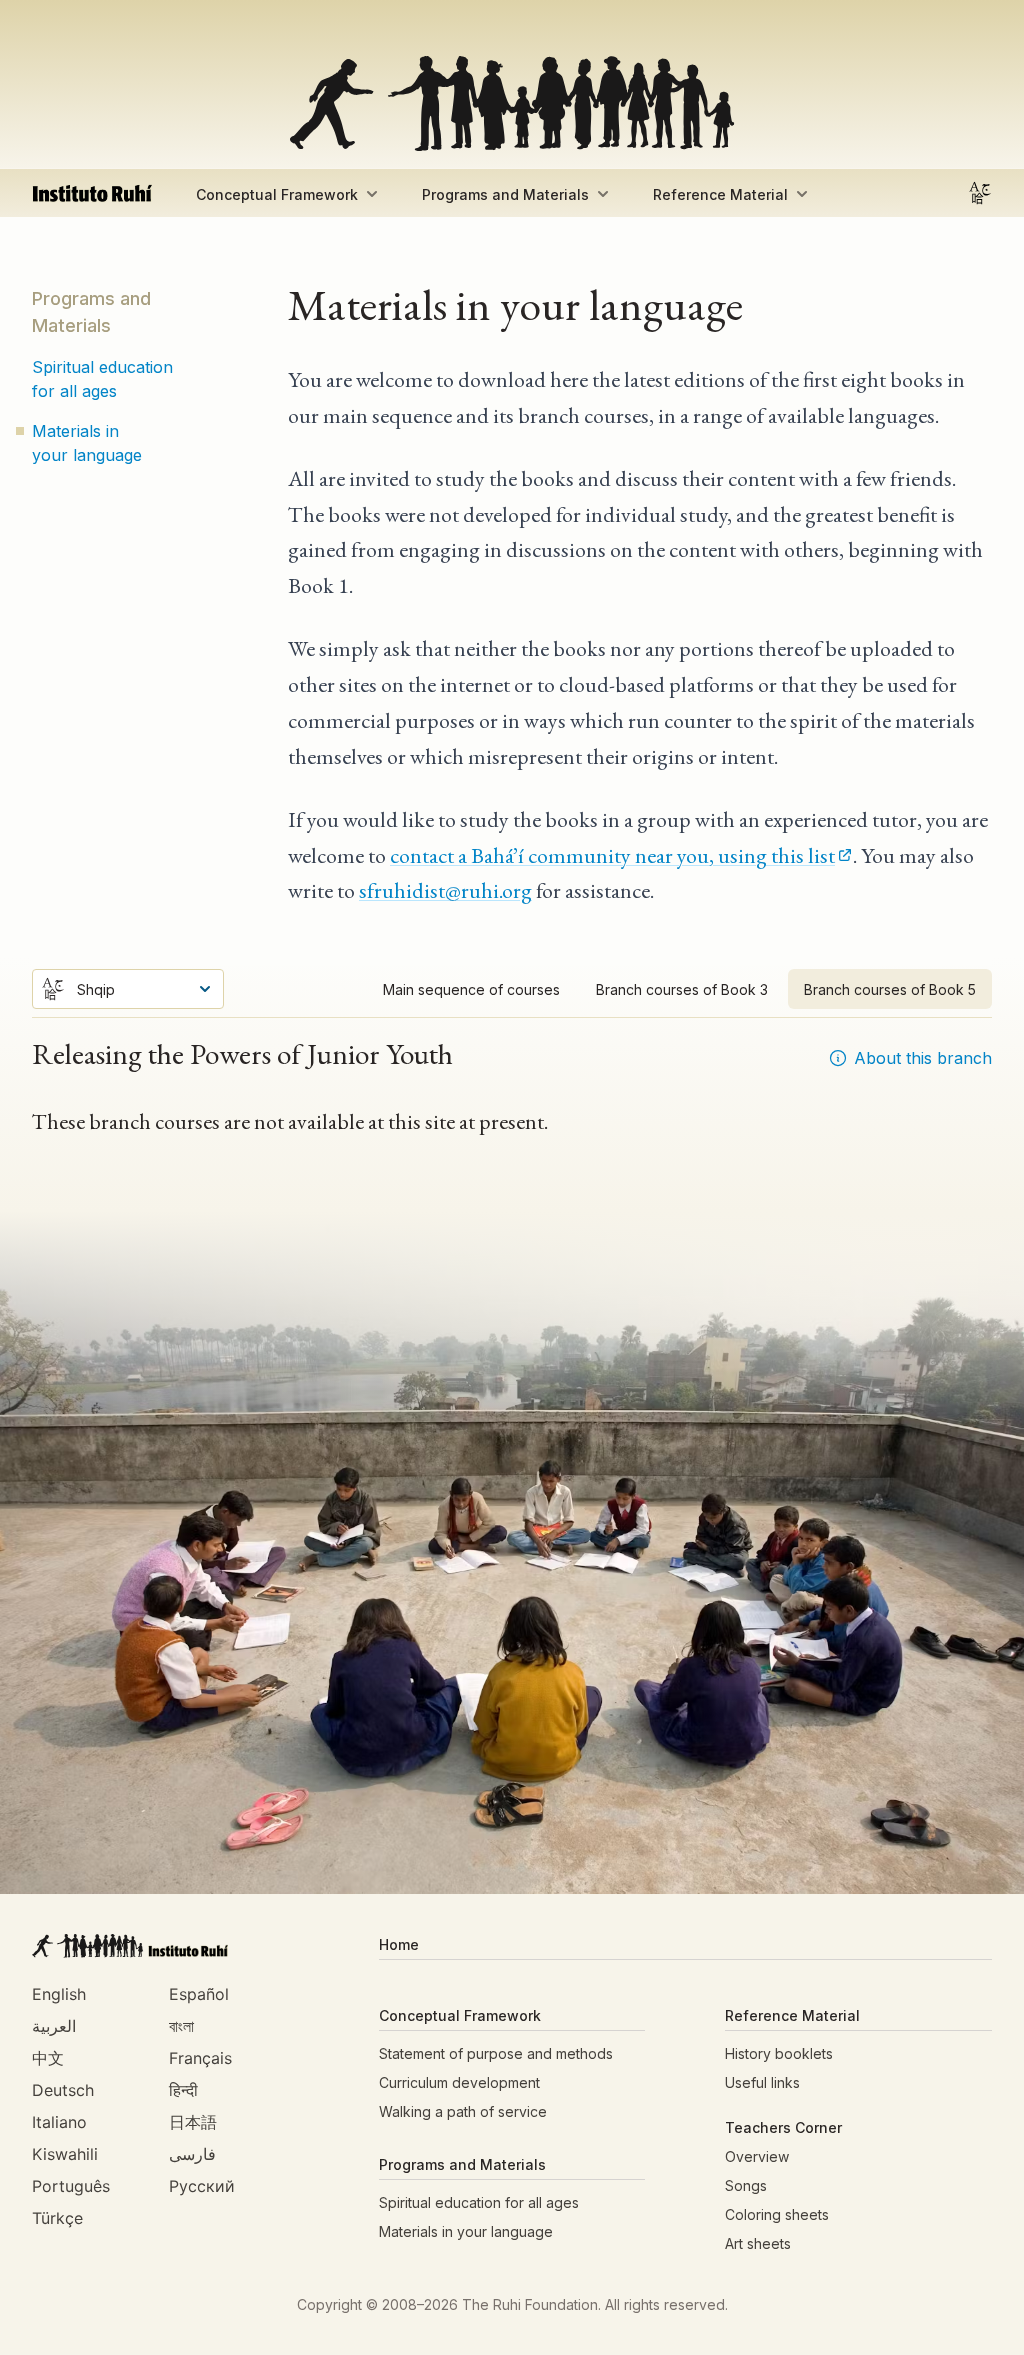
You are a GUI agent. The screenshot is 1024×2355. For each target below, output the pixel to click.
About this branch (923, 1058)
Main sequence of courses (471, 989)
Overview (757, 2156)
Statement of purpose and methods (496, 2053)
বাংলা (181, 2026)
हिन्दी (183, 2090)
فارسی (192, 2154)
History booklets (779, 2053)
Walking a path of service (463, 2111)
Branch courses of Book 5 (890, 989)
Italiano (59, 2122)
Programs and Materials (505, 194)
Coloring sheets (777, 2214)
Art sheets (758, 2243)
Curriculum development (459, 2082)
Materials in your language (87, 443)
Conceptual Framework (277, 194)
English (59, 1994)
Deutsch (63, 2090)
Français (200, 2058)
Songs (746, 2185)
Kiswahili (65, 2154)
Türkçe (57, 2218)
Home (399, 1944)
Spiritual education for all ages (102, 379)
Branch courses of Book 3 (682, 989)
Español (199, 1994)
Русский (202, 2186)
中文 (48, 2058)
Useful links (762, 2082)
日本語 (193, 2122)
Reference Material (720, 194)
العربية (54, 2026)
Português (71, 2186)
